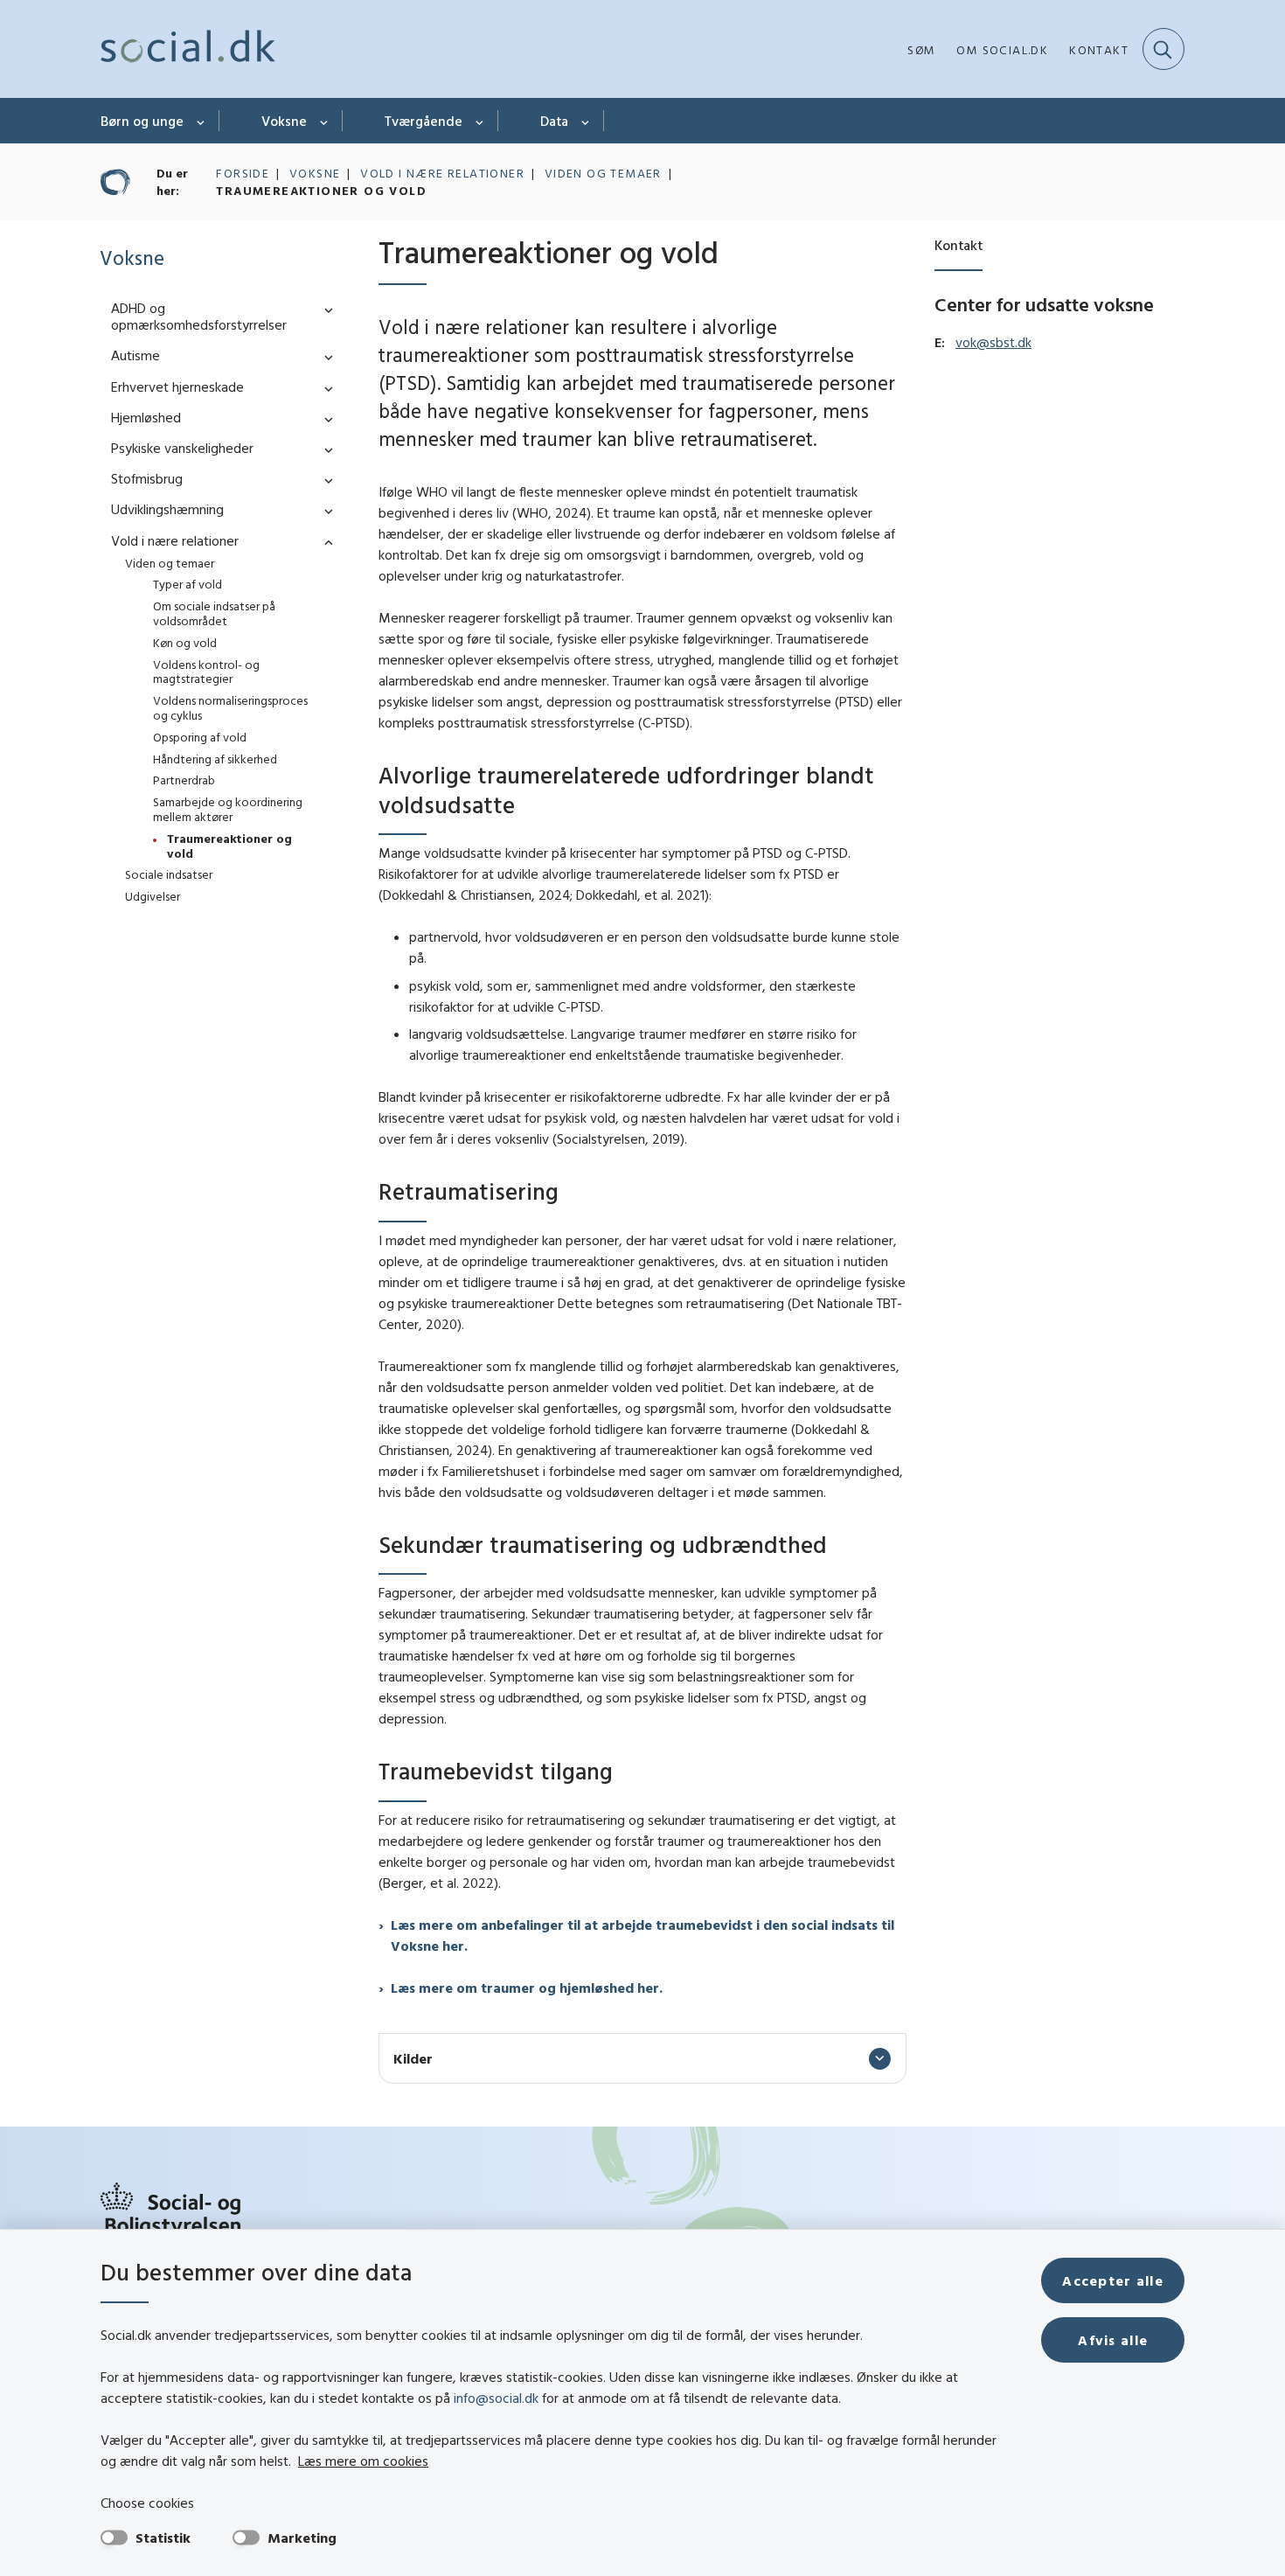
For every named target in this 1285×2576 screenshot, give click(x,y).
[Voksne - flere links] (325, 121)
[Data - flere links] (586, 121)
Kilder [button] (413, 2058)
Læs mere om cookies (363, 2461)
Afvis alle (1113, 2340)
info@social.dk (496, 2398)
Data (554, 121)
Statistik (163, 2538)
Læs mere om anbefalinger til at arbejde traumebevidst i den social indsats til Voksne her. (642, 1935)
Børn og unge (142, 121)
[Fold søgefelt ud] (1163, 49)
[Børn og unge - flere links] (201, 121)
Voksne (284, 121)
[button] (324, 309)
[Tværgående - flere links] (480, 121)
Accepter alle (1113, 2280)
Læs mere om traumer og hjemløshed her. (527, 1988)
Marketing (302, 2538)
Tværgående (424, 121)
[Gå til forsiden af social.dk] (188, 49)
